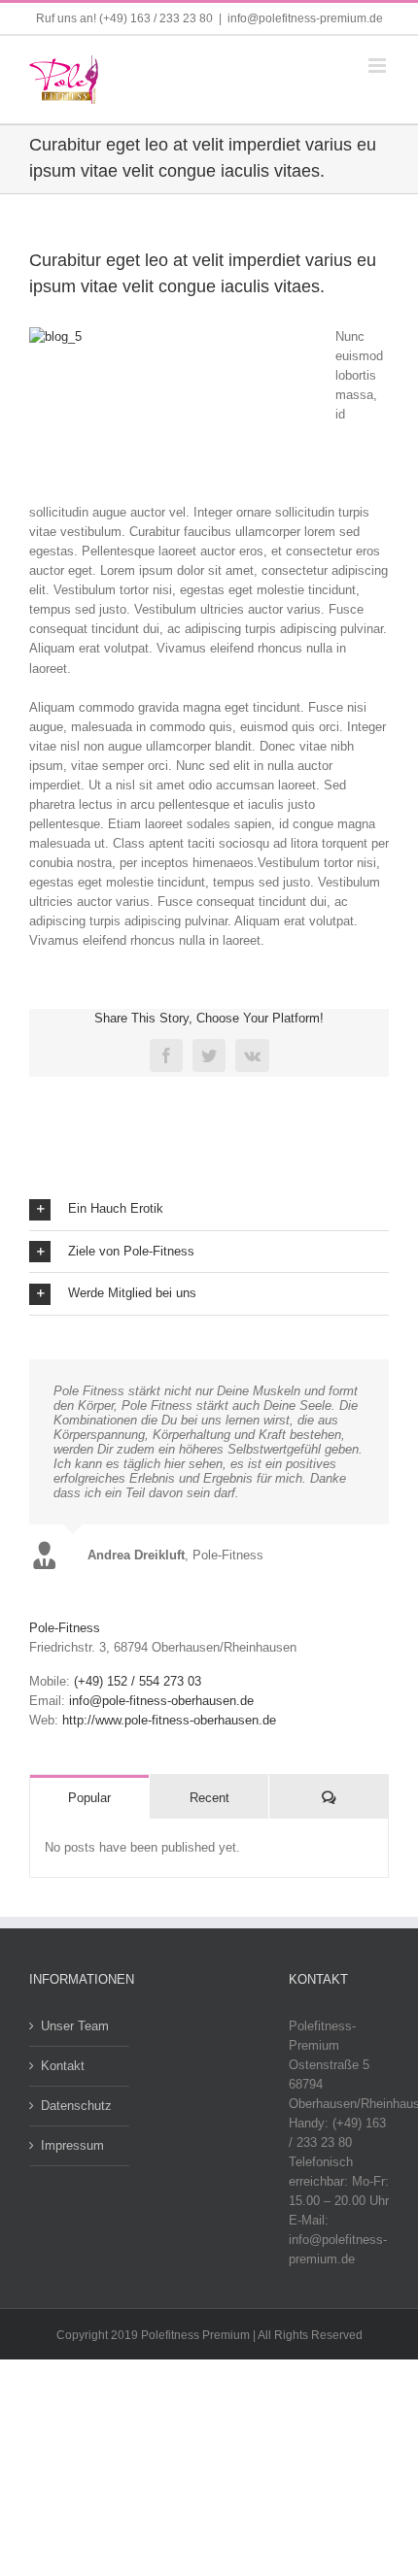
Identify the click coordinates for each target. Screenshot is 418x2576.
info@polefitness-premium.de (305, 18)
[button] (209, 1209)
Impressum (72, 2145)
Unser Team (75, 2026)
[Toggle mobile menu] (379, 66)
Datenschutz (76, 2106)
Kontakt (63, 2066)
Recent (209, 1798)
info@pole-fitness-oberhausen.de (161, 1701)
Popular (89, 1798)
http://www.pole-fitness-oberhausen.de (169, 1720)
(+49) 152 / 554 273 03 (138, 1681)
